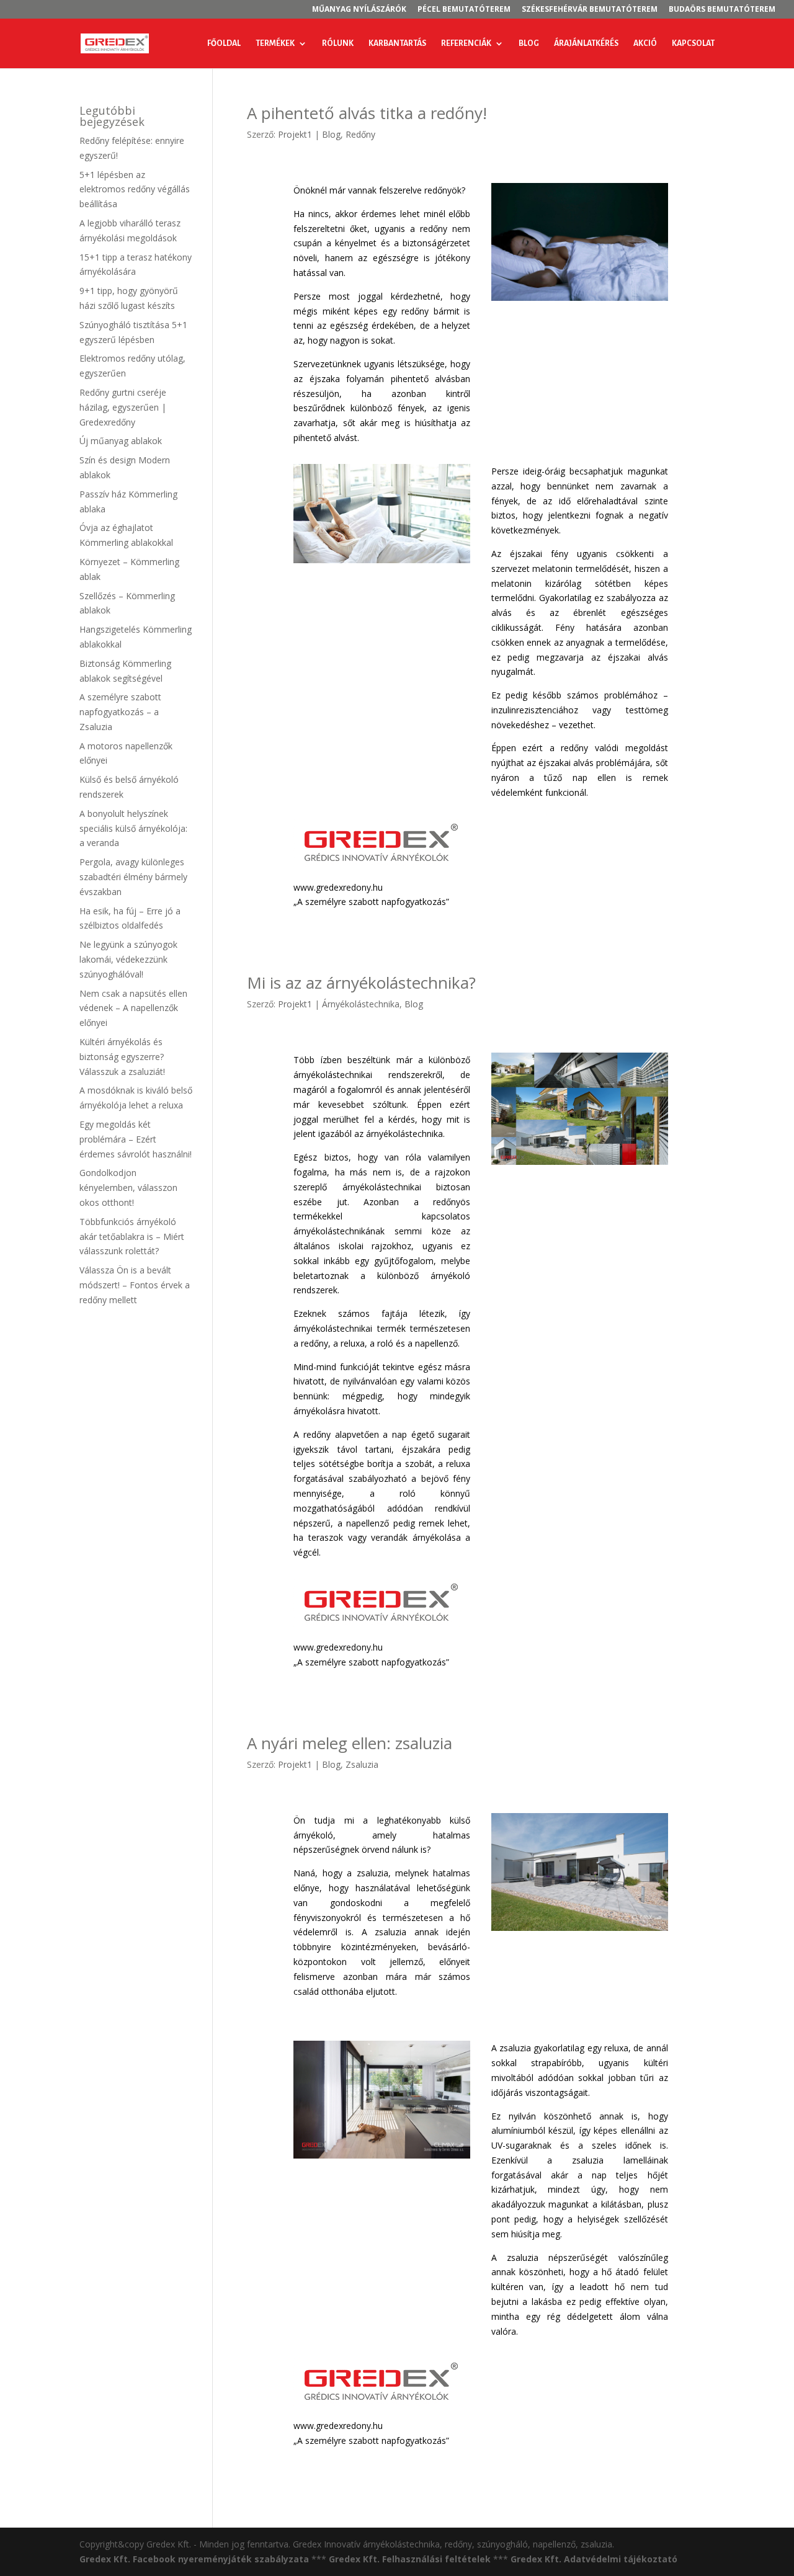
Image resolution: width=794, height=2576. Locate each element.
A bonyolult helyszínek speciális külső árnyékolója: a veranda (133, 828)
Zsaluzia (362, 1764)
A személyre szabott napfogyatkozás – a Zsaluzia (120, 712)
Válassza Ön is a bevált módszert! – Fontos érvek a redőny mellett (135, 1285)
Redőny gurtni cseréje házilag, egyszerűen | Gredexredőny (123, 407)
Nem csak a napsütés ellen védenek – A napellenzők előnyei (133, 1008)
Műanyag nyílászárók (359, 10)
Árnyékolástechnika (361, 1004)
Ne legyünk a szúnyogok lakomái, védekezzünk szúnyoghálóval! (128, 959)
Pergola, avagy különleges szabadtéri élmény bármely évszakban (133, 877)
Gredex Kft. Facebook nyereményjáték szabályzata (194, 2559)
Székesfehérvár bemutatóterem (590, 10)
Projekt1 (295, 134)
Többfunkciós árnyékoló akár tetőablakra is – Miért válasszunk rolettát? (132, 1237)
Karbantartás (397, 43)
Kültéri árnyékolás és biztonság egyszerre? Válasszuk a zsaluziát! (122, 1057)
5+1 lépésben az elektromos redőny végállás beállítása (135, 189)
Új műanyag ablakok (121, 441)
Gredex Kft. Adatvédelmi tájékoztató (594, 2559)
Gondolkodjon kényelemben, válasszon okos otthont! (128, 1188)
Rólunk (338, 43)
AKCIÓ (645, 43)
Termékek (275, 43)
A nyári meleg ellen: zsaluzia (350, 1743)
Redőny (360, 134)
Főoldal (224, 43)
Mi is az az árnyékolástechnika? (361, 983)
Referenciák (466, 43)
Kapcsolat (693, 43)
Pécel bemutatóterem (464, 10)
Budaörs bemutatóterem (722, 10)
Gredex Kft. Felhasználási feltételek (410, 2559)
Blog (529, 43)
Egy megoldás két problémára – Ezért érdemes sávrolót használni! (136, 1139)
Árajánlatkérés (586, 43)
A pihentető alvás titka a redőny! (367, 113)
